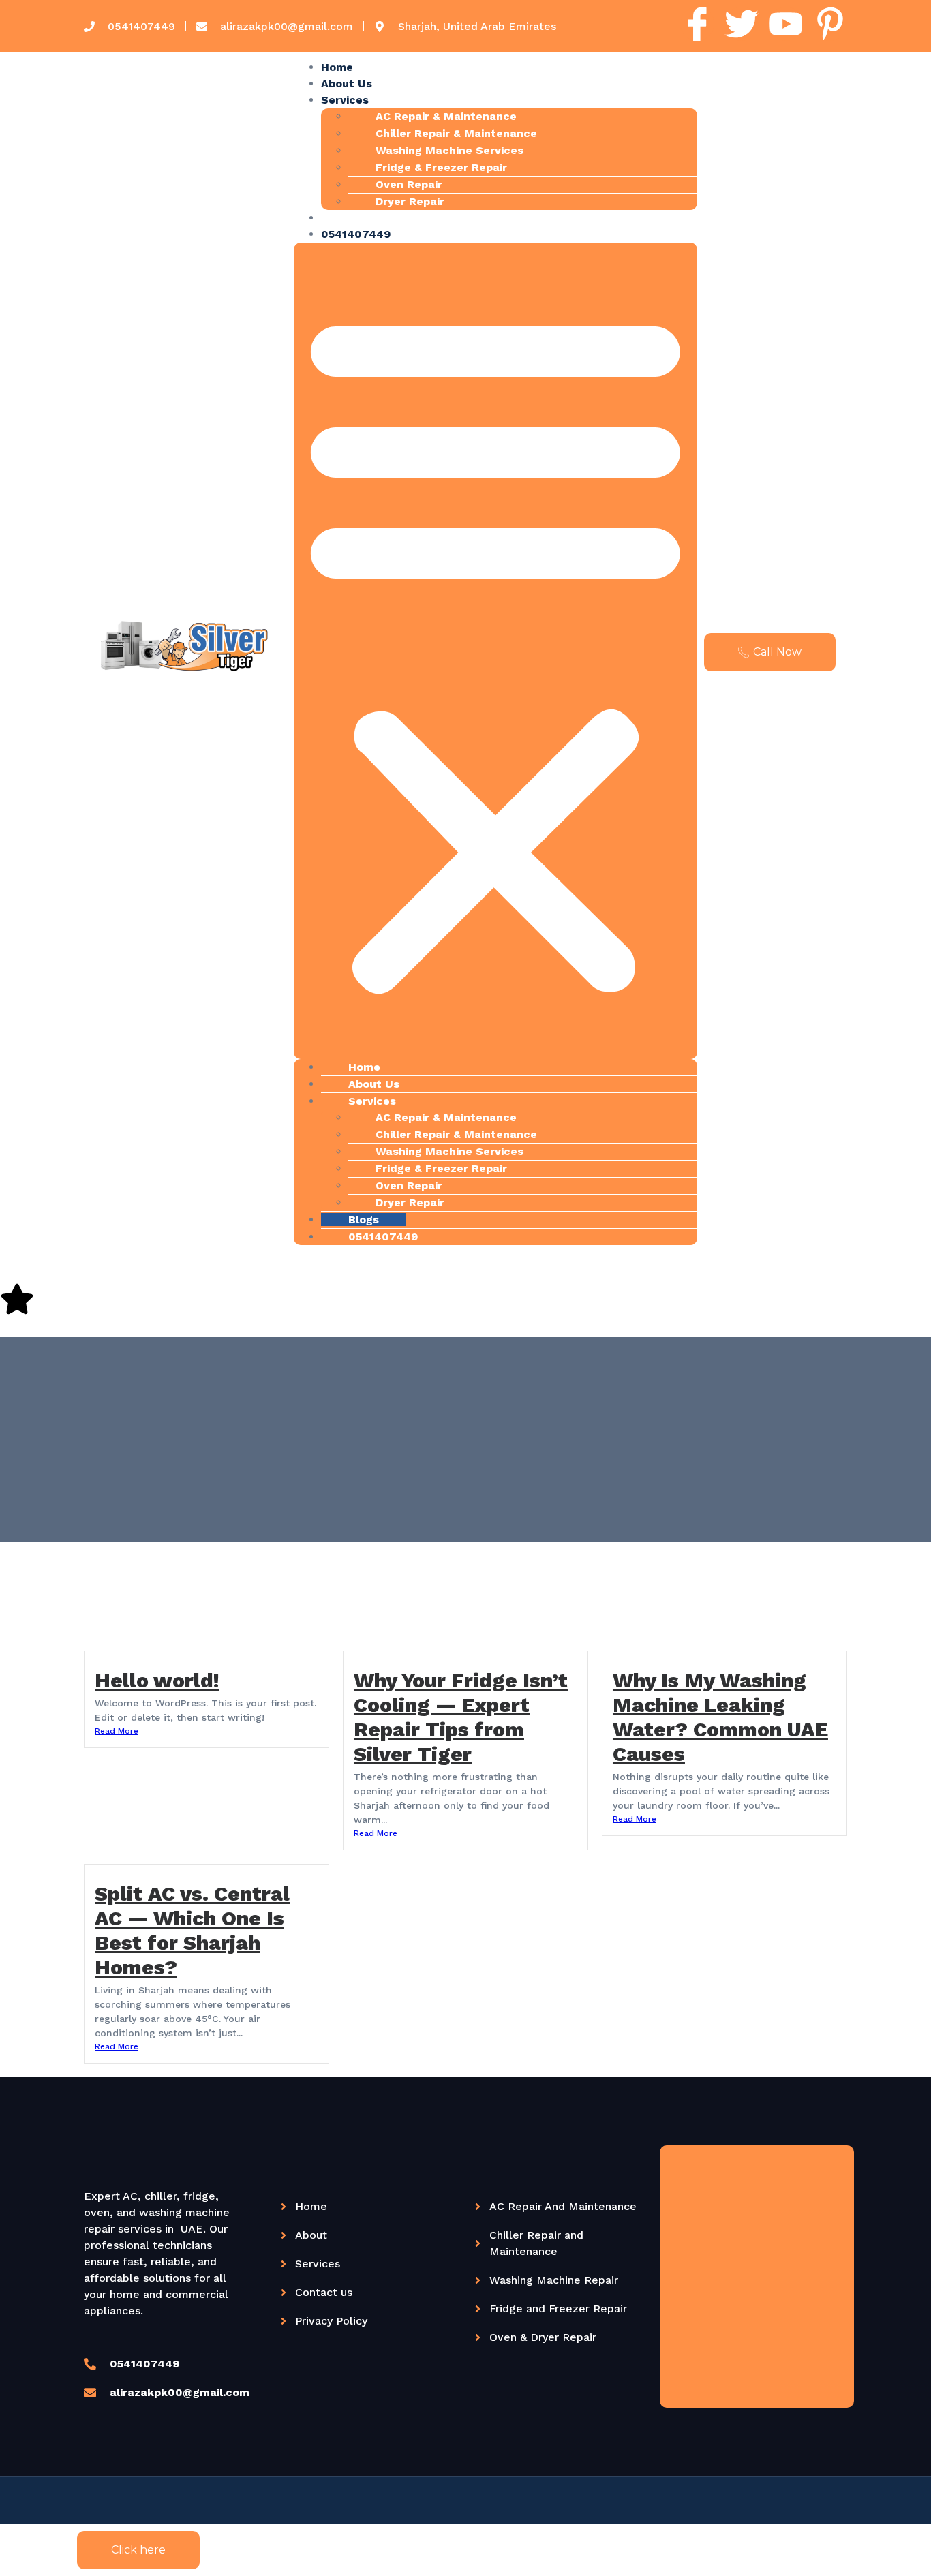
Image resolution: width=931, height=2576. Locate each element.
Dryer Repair (410, 201)
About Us (347, 83)
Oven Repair (409, 184)
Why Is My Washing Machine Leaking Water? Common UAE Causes (720, 1717)
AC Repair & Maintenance (446, 116)
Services (345, 100)
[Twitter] (742, 24)
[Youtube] (786, 24)
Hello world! (157, 1680)
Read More (117, 1731)
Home (337, 67)
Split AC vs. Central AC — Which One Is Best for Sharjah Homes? (192, 1930)
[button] (495, 651)
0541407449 (356, 234)
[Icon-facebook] (697, 24)
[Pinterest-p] (830, 24)
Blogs (336, 218)
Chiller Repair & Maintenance (456, 133)
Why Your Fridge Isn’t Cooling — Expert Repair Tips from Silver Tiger (461, 1717)
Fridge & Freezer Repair (441, 167)
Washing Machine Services (449, 150)
